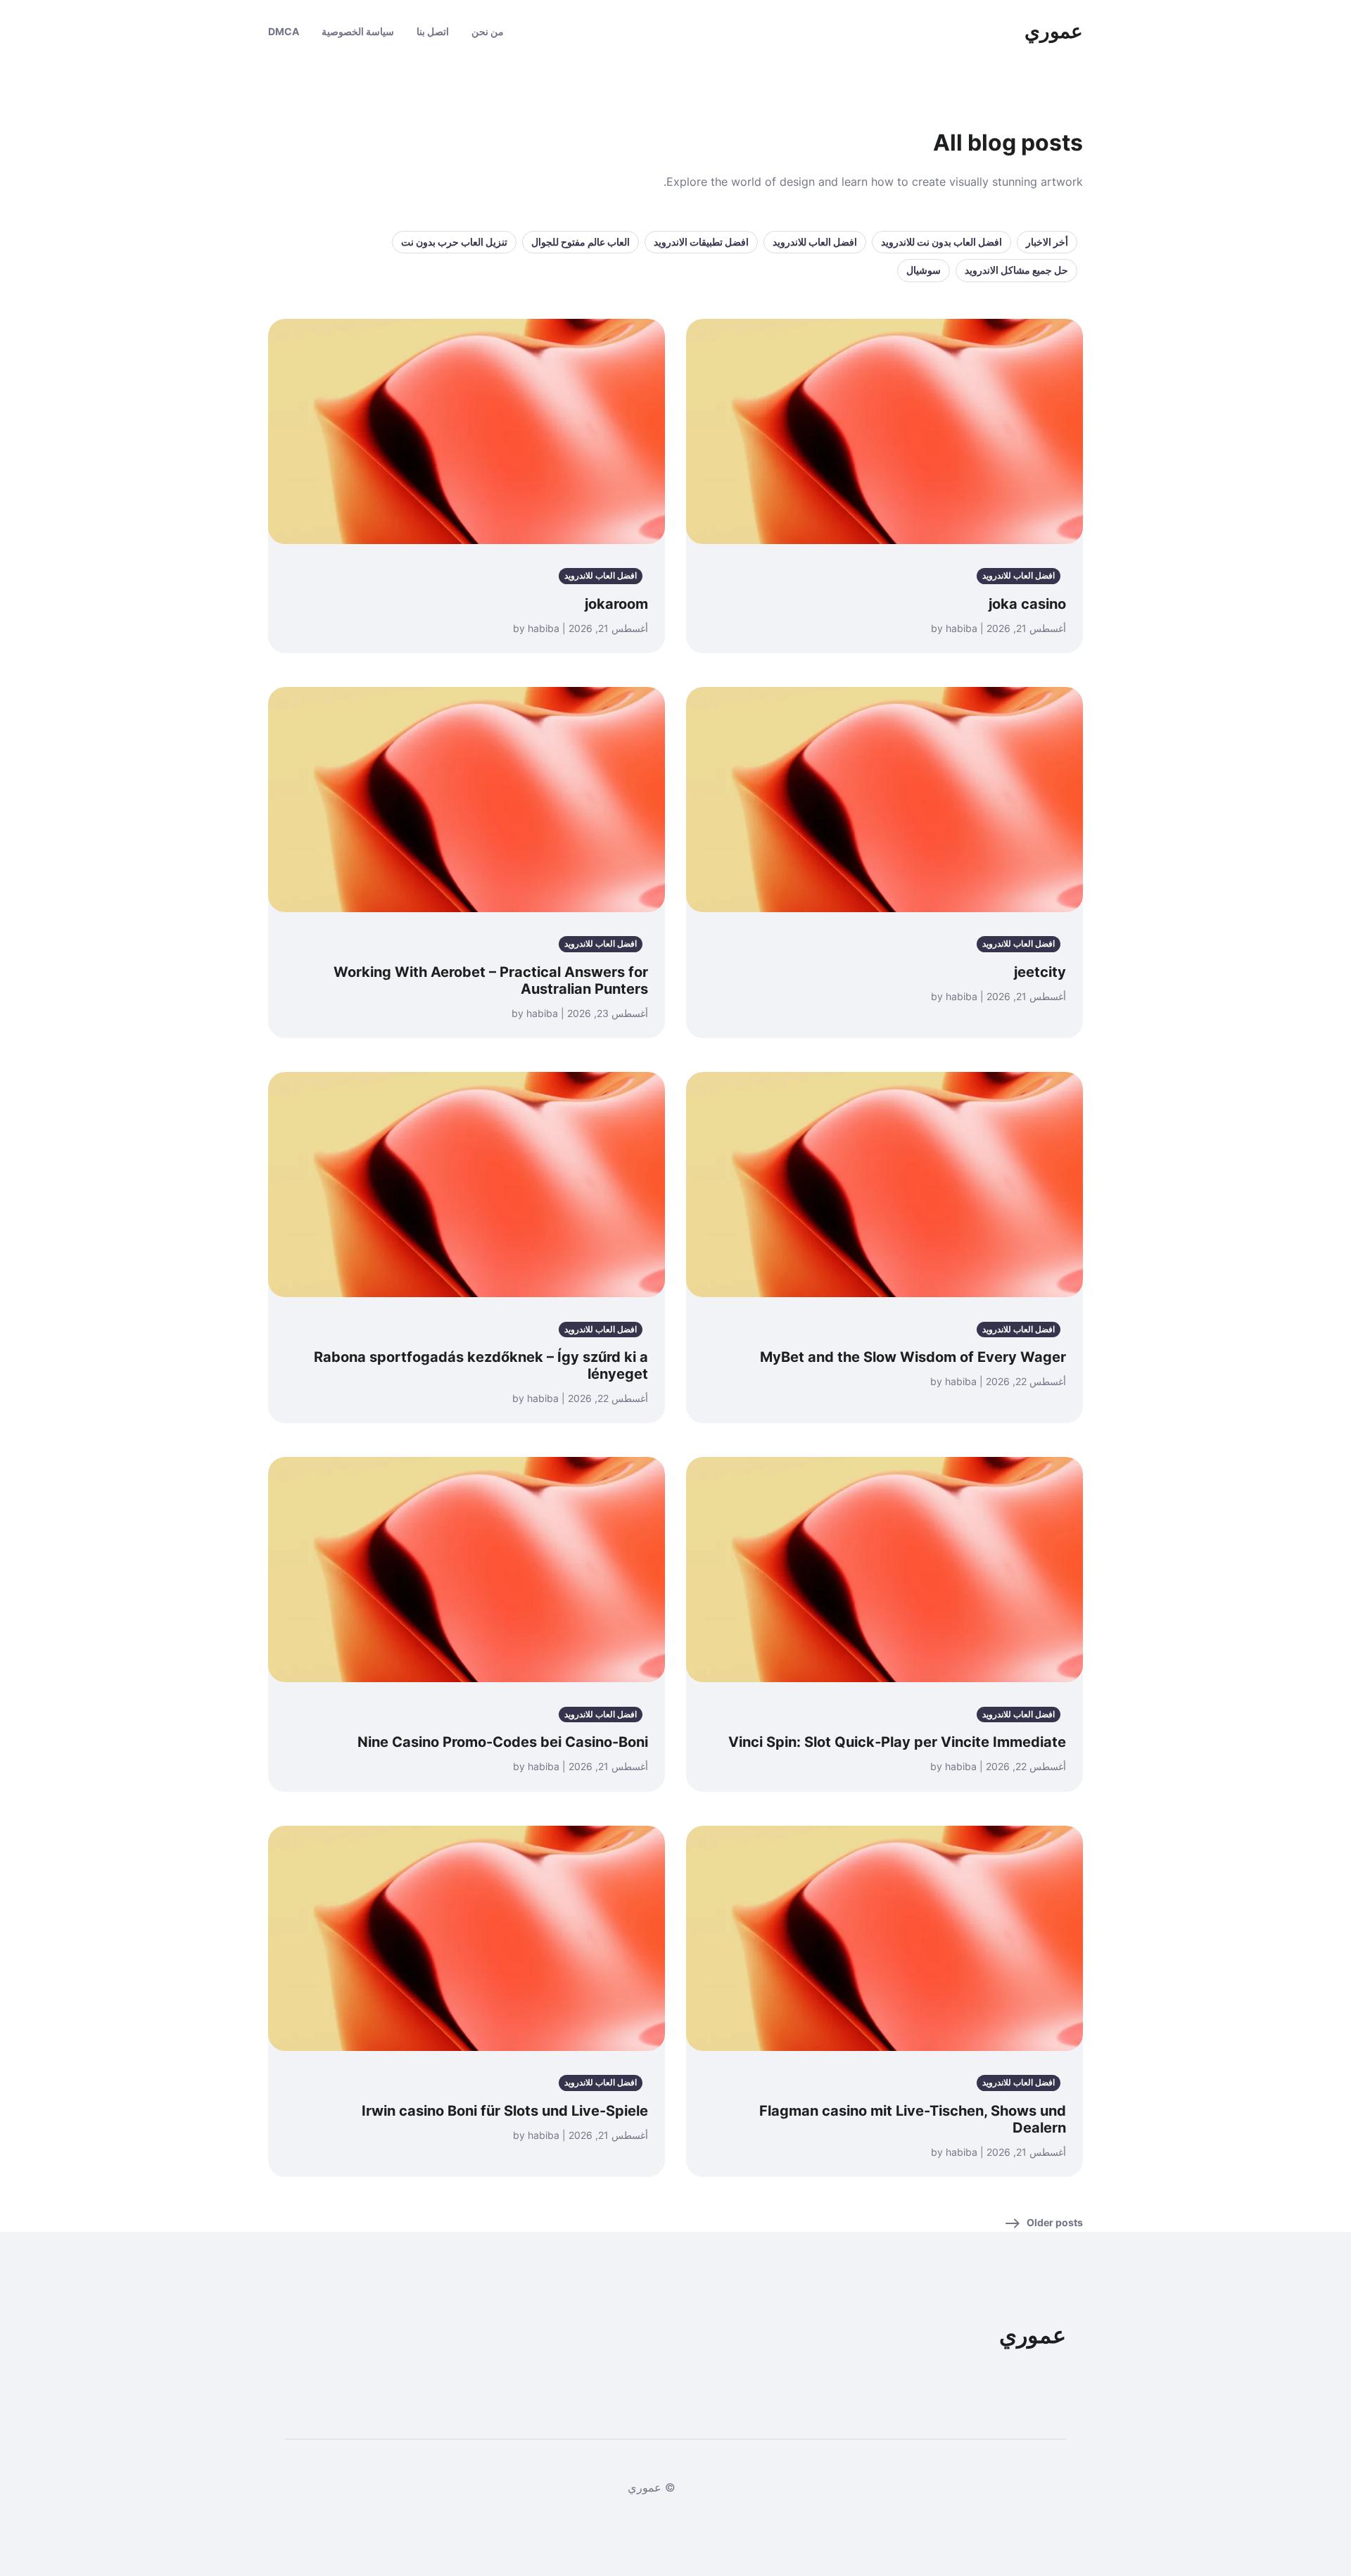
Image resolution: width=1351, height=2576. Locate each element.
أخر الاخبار (1047, 242)
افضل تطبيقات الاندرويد (701, 242)
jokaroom (616, 604)
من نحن (488, 31)
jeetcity (1040, 972)
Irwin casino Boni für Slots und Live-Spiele (505, 2111)
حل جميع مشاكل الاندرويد (1016, 270)
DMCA (284, 31)
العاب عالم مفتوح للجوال (581, 242)
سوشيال (924, 270)
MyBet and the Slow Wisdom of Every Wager (913, 1357)
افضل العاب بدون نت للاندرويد (941, 242)
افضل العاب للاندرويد (815, 242)
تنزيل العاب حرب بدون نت (454, 242)
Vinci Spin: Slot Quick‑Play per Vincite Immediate (897, 1742)
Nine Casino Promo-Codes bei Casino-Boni (503, 1742)
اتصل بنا (433, 31)
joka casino (1027, 604)
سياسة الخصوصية (358, 31)
